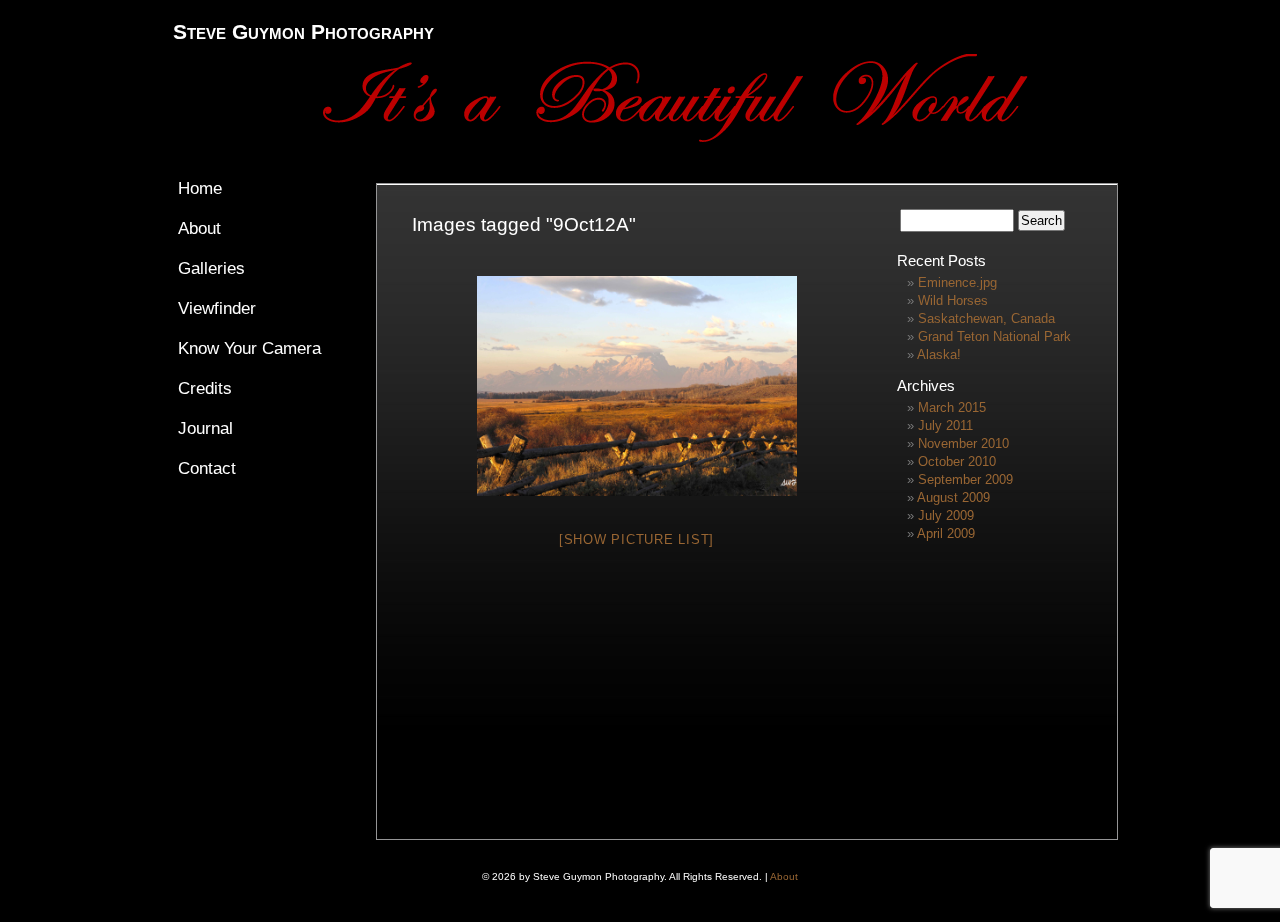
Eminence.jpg (957, 282)
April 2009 (946, 533)
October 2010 (957, 461)
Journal (205, 428)
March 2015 (952, 407)
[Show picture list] (636, 539)
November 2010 (963, 443)
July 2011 (945, 425)
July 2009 (946, 515)
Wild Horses (953, 300)
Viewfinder (217, 308)
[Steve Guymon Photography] (698, 137)
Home (200, 188)
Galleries (211, 268)
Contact (207, 468)
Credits (205, 388)
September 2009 (965, 479)
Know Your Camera (249, 348)
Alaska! (939, 354)
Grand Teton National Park (994, 336)
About (199, 228)
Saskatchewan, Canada (986, 318)
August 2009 (953, 497)
